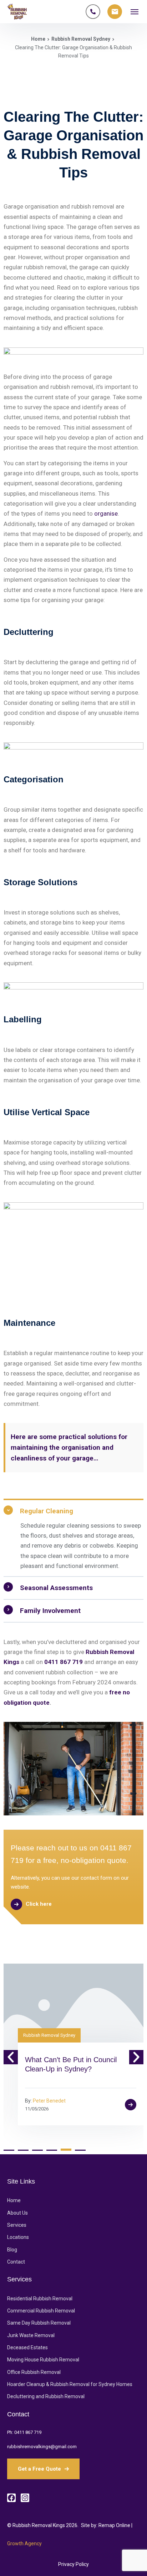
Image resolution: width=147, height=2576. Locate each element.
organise (106, 513)
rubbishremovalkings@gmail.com (42, 2447)
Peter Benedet (49, 2101)
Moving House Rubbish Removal (43, 2360)
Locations (18, 2237)
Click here (39, 1904)
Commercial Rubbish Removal (41, 2311)
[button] (11, 2057)
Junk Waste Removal (31, 2335)
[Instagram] (25, 2498)
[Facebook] (11, 2498)
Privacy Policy (73, 2564)
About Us (17, 2213)
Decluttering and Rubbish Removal (46, 2396)
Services (17, 2225)
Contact (16, 2262)
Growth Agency (24, 2544)
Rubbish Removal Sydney (81, 39)
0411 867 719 (28, 2432)
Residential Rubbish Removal (40, 2299)
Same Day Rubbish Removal (39, 2323)
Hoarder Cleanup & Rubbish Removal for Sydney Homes (70, 2384)
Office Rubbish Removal (34, 2372)
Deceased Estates (27, 2347)
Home (38, 39)
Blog (12, 2250)
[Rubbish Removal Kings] (17, 12)
